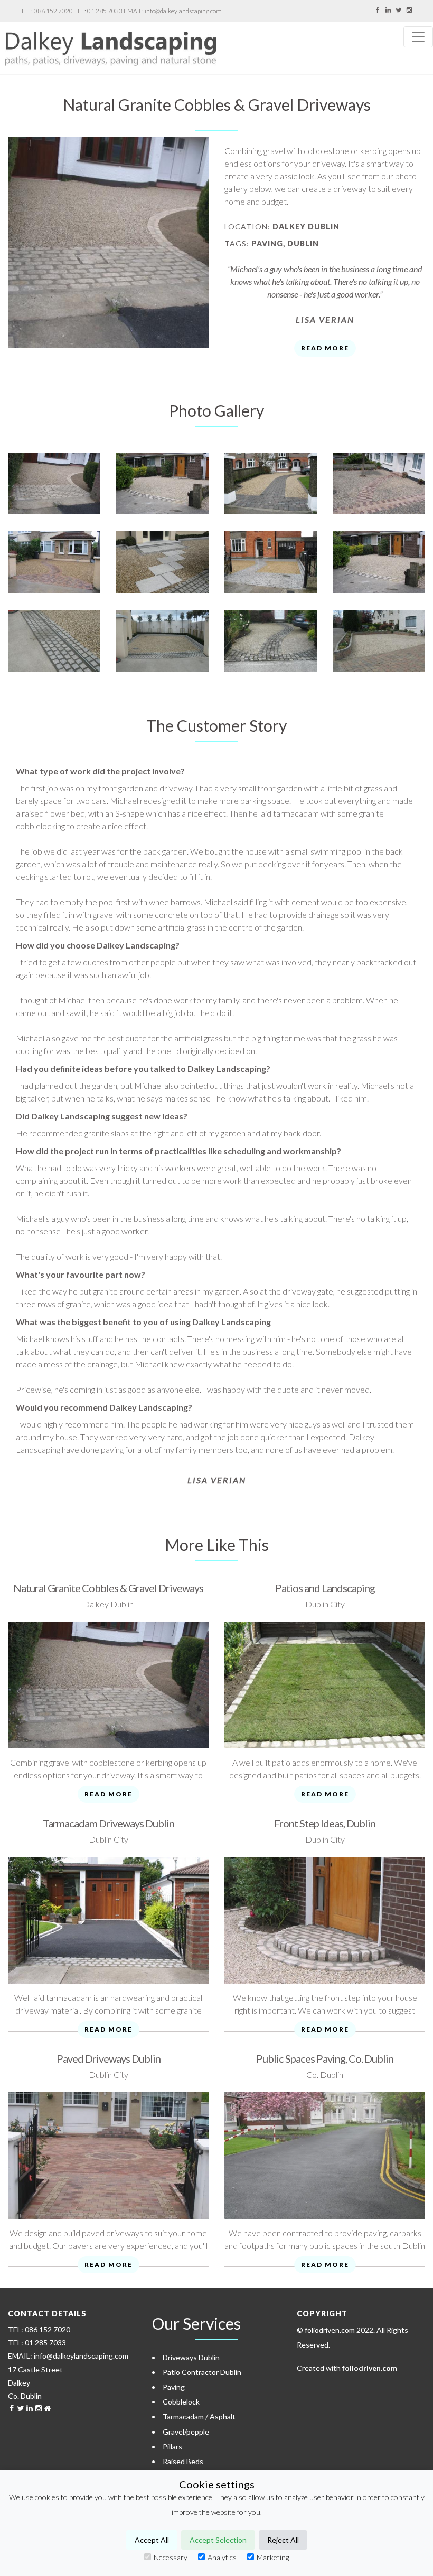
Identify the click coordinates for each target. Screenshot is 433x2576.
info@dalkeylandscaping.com (183, 11)
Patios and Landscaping (325, 1588)
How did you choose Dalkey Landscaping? (98, 945)
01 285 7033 (105, 11)
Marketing (273, 2557)
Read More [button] (109, 1794)
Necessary (171, 2557)
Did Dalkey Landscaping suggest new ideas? (102, 1116)
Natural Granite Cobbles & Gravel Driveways (108, 1588)
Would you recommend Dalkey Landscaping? (104, 1407)
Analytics (222, 2557)
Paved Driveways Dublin (109, 2058)
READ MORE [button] (325, 348)
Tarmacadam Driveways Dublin (109, 1823)
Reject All (283, 2540)
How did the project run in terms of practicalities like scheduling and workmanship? (178, 1151)
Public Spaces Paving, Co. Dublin (325, 2058)
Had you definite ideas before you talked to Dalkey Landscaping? (143, 1069)
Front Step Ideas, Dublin (325, 1823)
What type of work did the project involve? (100, 771)
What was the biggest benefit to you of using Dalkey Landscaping (143, 1322)
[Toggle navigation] (418, 37)
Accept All (152, 2540)
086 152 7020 (53, 11)
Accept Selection (218, 2540)
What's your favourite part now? (81, 1274)
